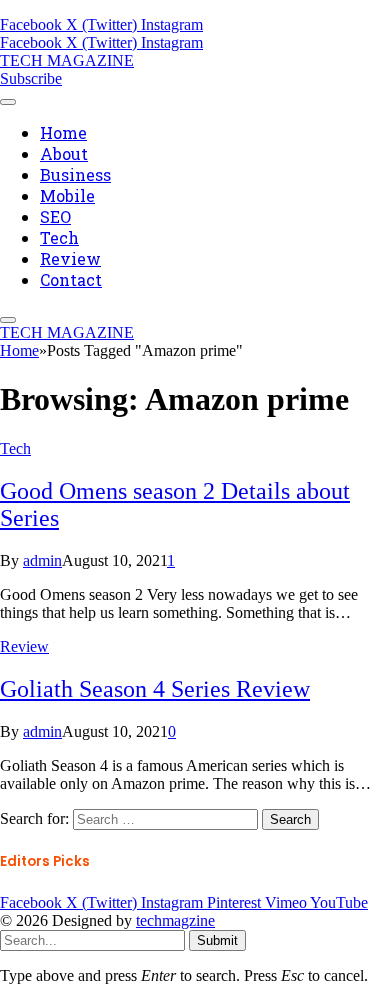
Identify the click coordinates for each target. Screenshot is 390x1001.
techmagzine (175, 920)
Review (70, 258)
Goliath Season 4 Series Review (155, 689)
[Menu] (8, 102)
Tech (59, 237)
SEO (55, 216)
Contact (71, 279)
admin (42, 560)
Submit (217, 940)
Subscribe (31, 78)
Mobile (67, 195)
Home (63, 132)
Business (75, 174)
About (64, 153)
